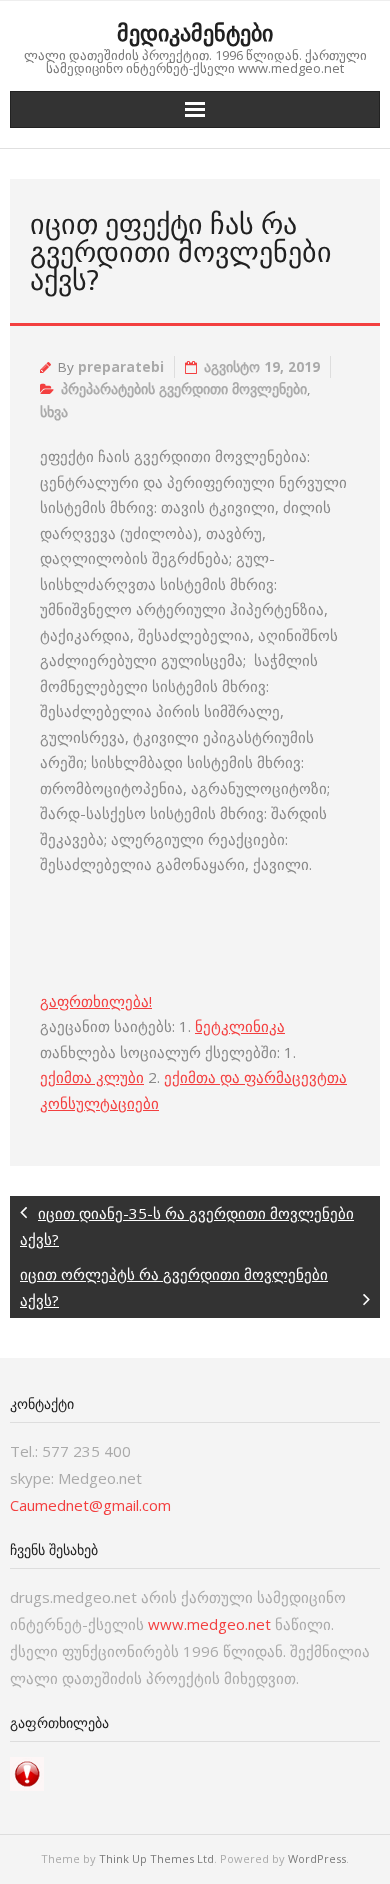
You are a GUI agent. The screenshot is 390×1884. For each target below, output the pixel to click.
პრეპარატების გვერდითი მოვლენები (184, 389)
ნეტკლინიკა (240, 1026)
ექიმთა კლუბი (92, 1077)
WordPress (317, 1858)
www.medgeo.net (209, 1624)
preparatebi (121, 367)
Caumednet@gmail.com (90, 1505)
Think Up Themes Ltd (156, 1858)
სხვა (54, 412)
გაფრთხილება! (96, 1001)
